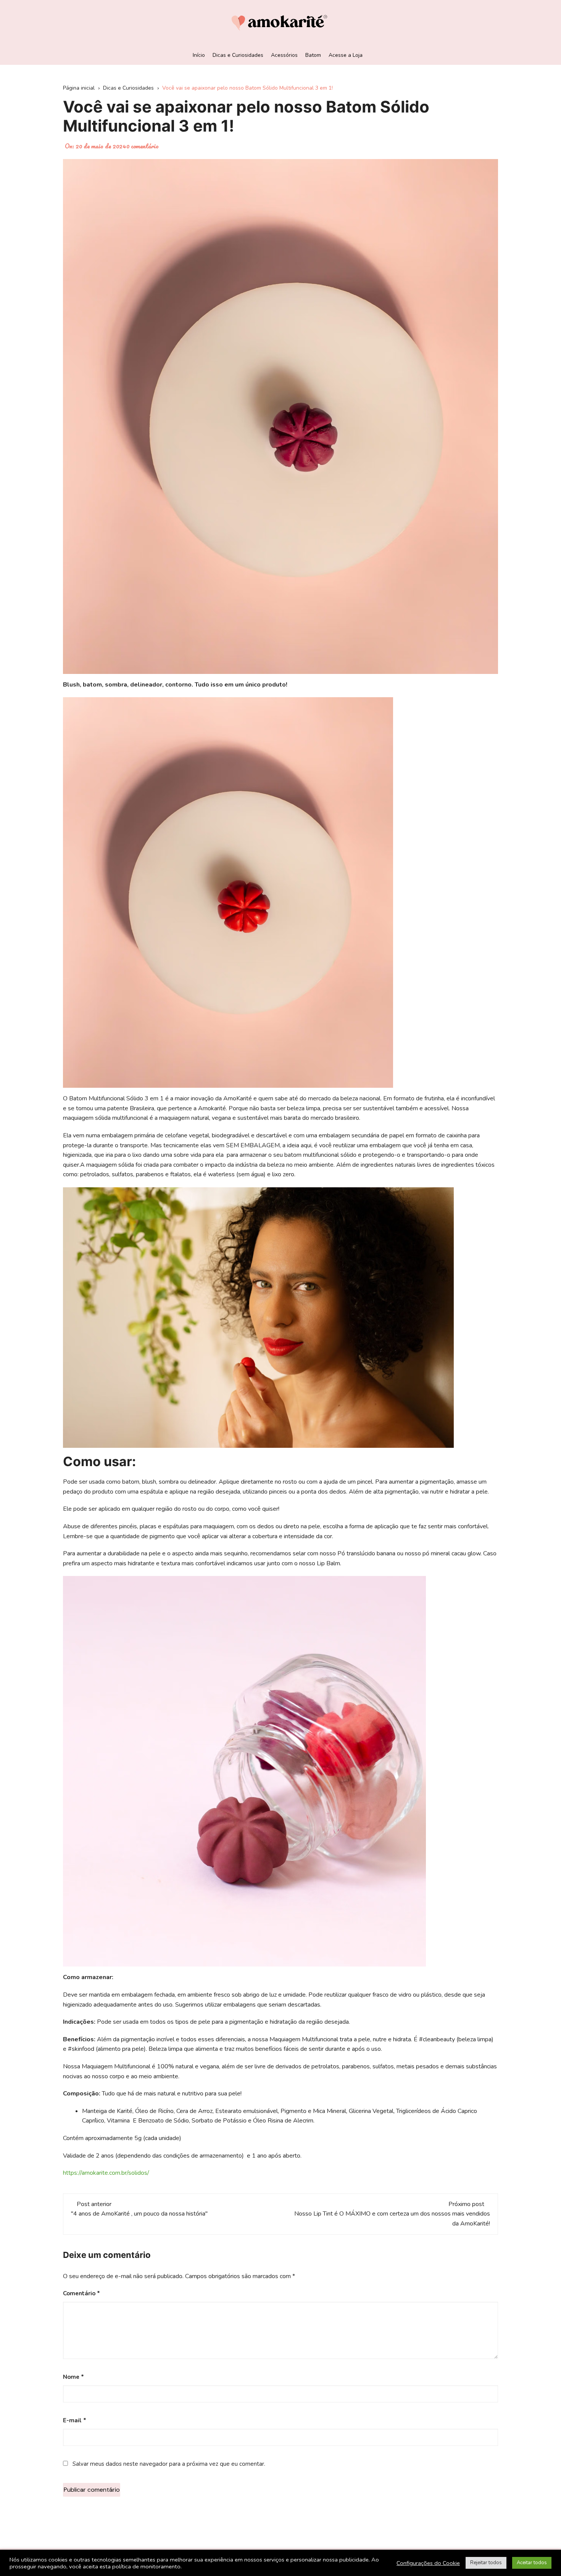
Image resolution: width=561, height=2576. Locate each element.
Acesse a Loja (346, 55)
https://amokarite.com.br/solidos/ (106, 2173)
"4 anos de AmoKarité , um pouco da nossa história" (139, 2214)
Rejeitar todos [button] (486, 2563)
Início (199, 55)
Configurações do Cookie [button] (428, 2563)
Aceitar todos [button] (532, 2563)
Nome (73, 2377)
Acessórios (284, 55)
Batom (313, 55)
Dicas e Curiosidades (238, 55)
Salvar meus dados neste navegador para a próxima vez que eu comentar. (169, 2464)
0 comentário (143, 146)
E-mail (75, 2420)
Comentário (81, 2293)
